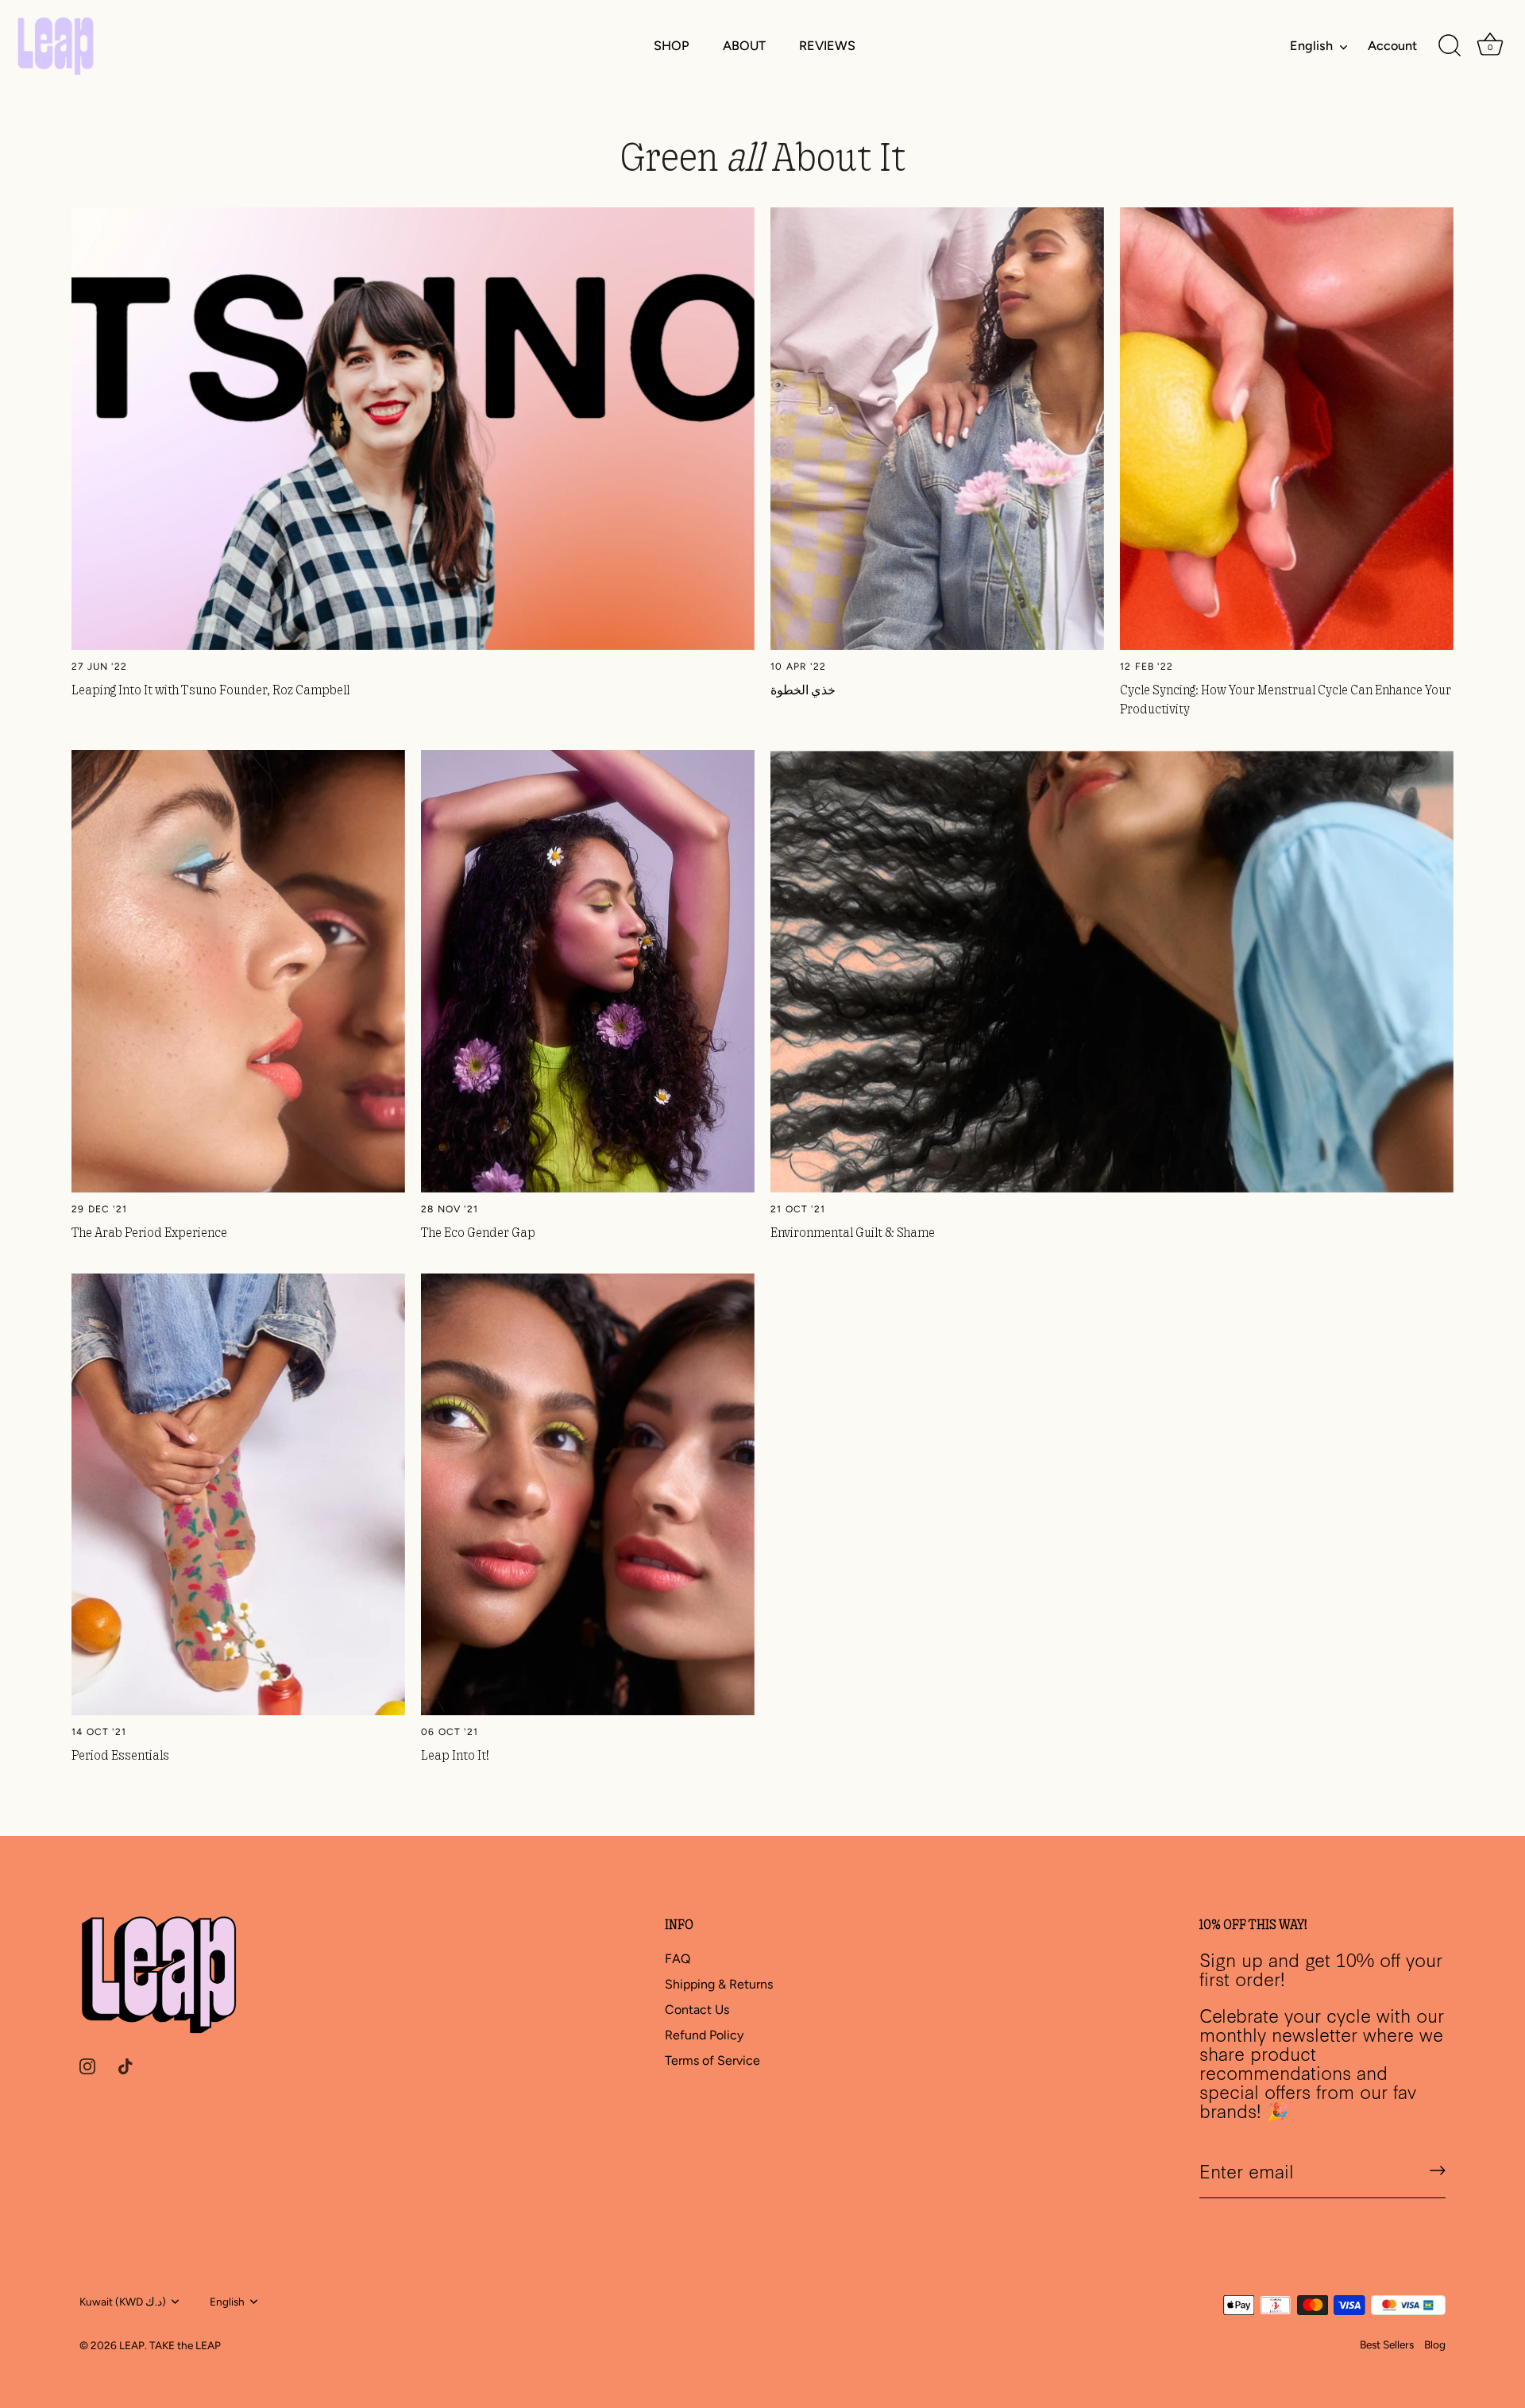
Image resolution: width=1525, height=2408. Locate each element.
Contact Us (697, 2010)
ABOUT (744, 46)
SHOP (671, 46)
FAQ (678, 1959)
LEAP (132, 2345)
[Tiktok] (125, 2065)
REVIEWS (827, 46)
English (1311, 46)
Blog (1435, 2344)
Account (1392, 46)
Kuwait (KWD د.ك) (123, 2302)
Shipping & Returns (719, 1984)
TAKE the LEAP (185, 2345)
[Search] (1450, 46)
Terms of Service (712, 2060)
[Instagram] (87, 2065)
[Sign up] (1438, 2170)
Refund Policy (704, 2035)
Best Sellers (1387, 2344)
